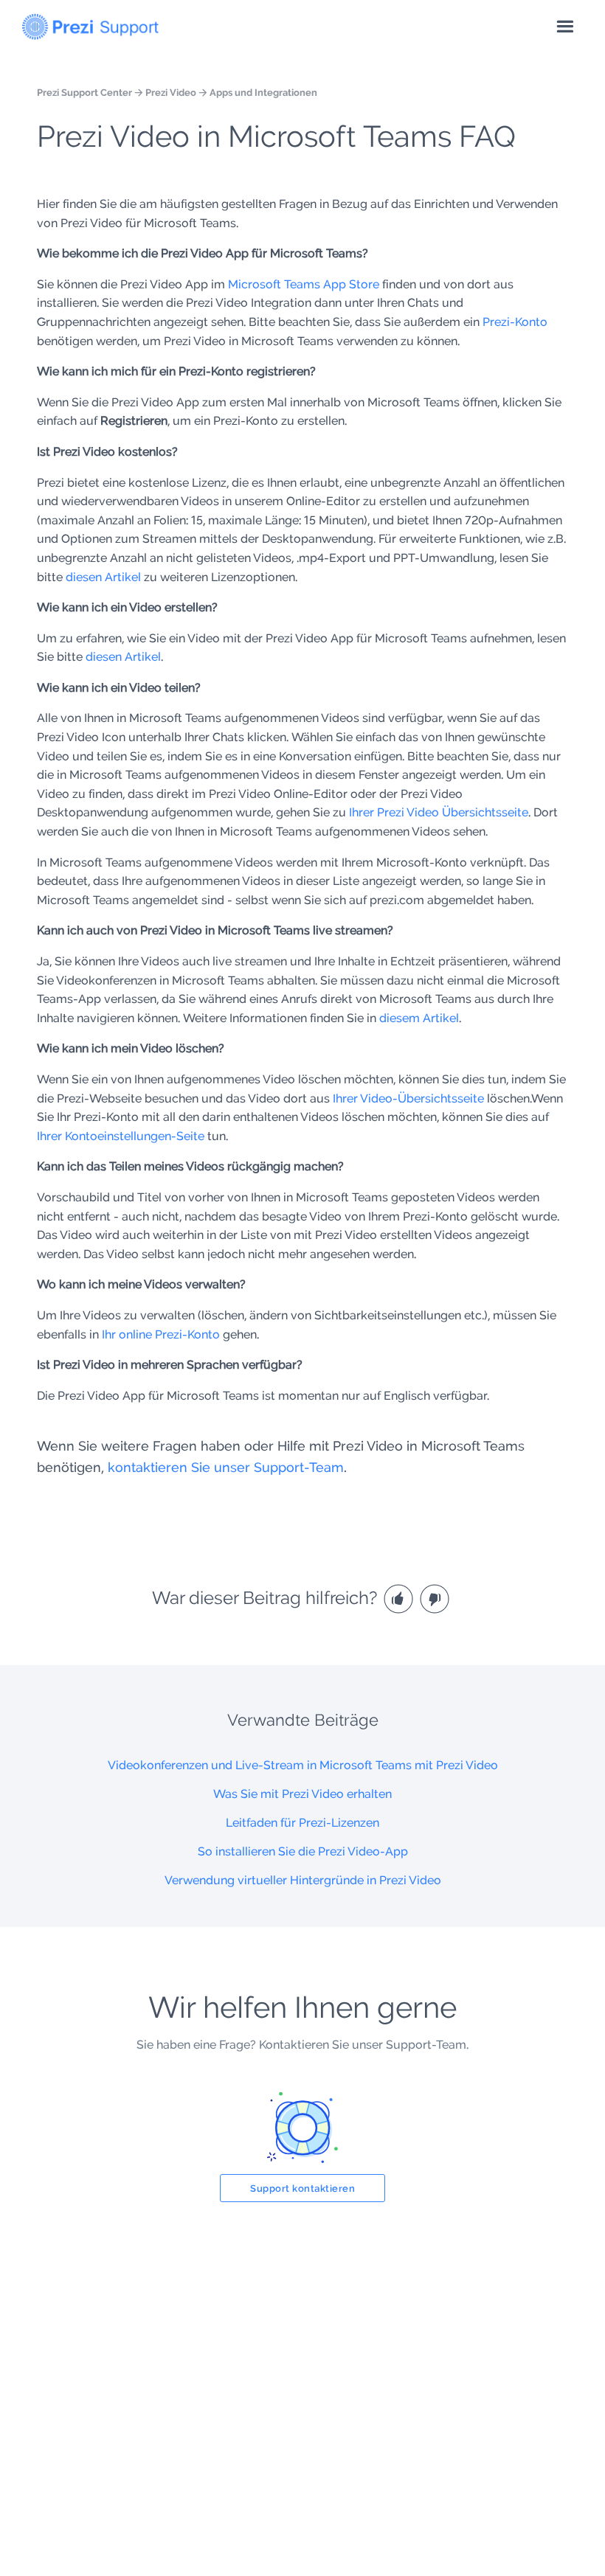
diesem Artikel (419, 1018)
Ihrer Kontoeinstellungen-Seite (121, 1136)
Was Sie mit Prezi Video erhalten (302, 1794)
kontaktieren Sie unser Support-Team (226, 1467)
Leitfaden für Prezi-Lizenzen (302, 1823)
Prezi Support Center (84, 92)
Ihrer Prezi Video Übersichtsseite (439, 812)
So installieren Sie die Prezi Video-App (303, 1851)
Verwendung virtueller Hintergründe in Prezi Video (303, 1880)
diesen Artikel (103, 577)
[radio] (400, 1598)
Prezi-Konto (515, 322)
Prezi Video (171, 92)
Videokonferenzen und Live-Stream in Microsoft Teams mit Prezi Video (303, 1765)
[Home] (90, 24)
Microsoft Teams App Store (304, 284)
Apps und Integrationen (263, 92)
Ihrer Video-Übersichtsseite (408, 1098)
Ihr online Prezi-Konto (161, 1334)
